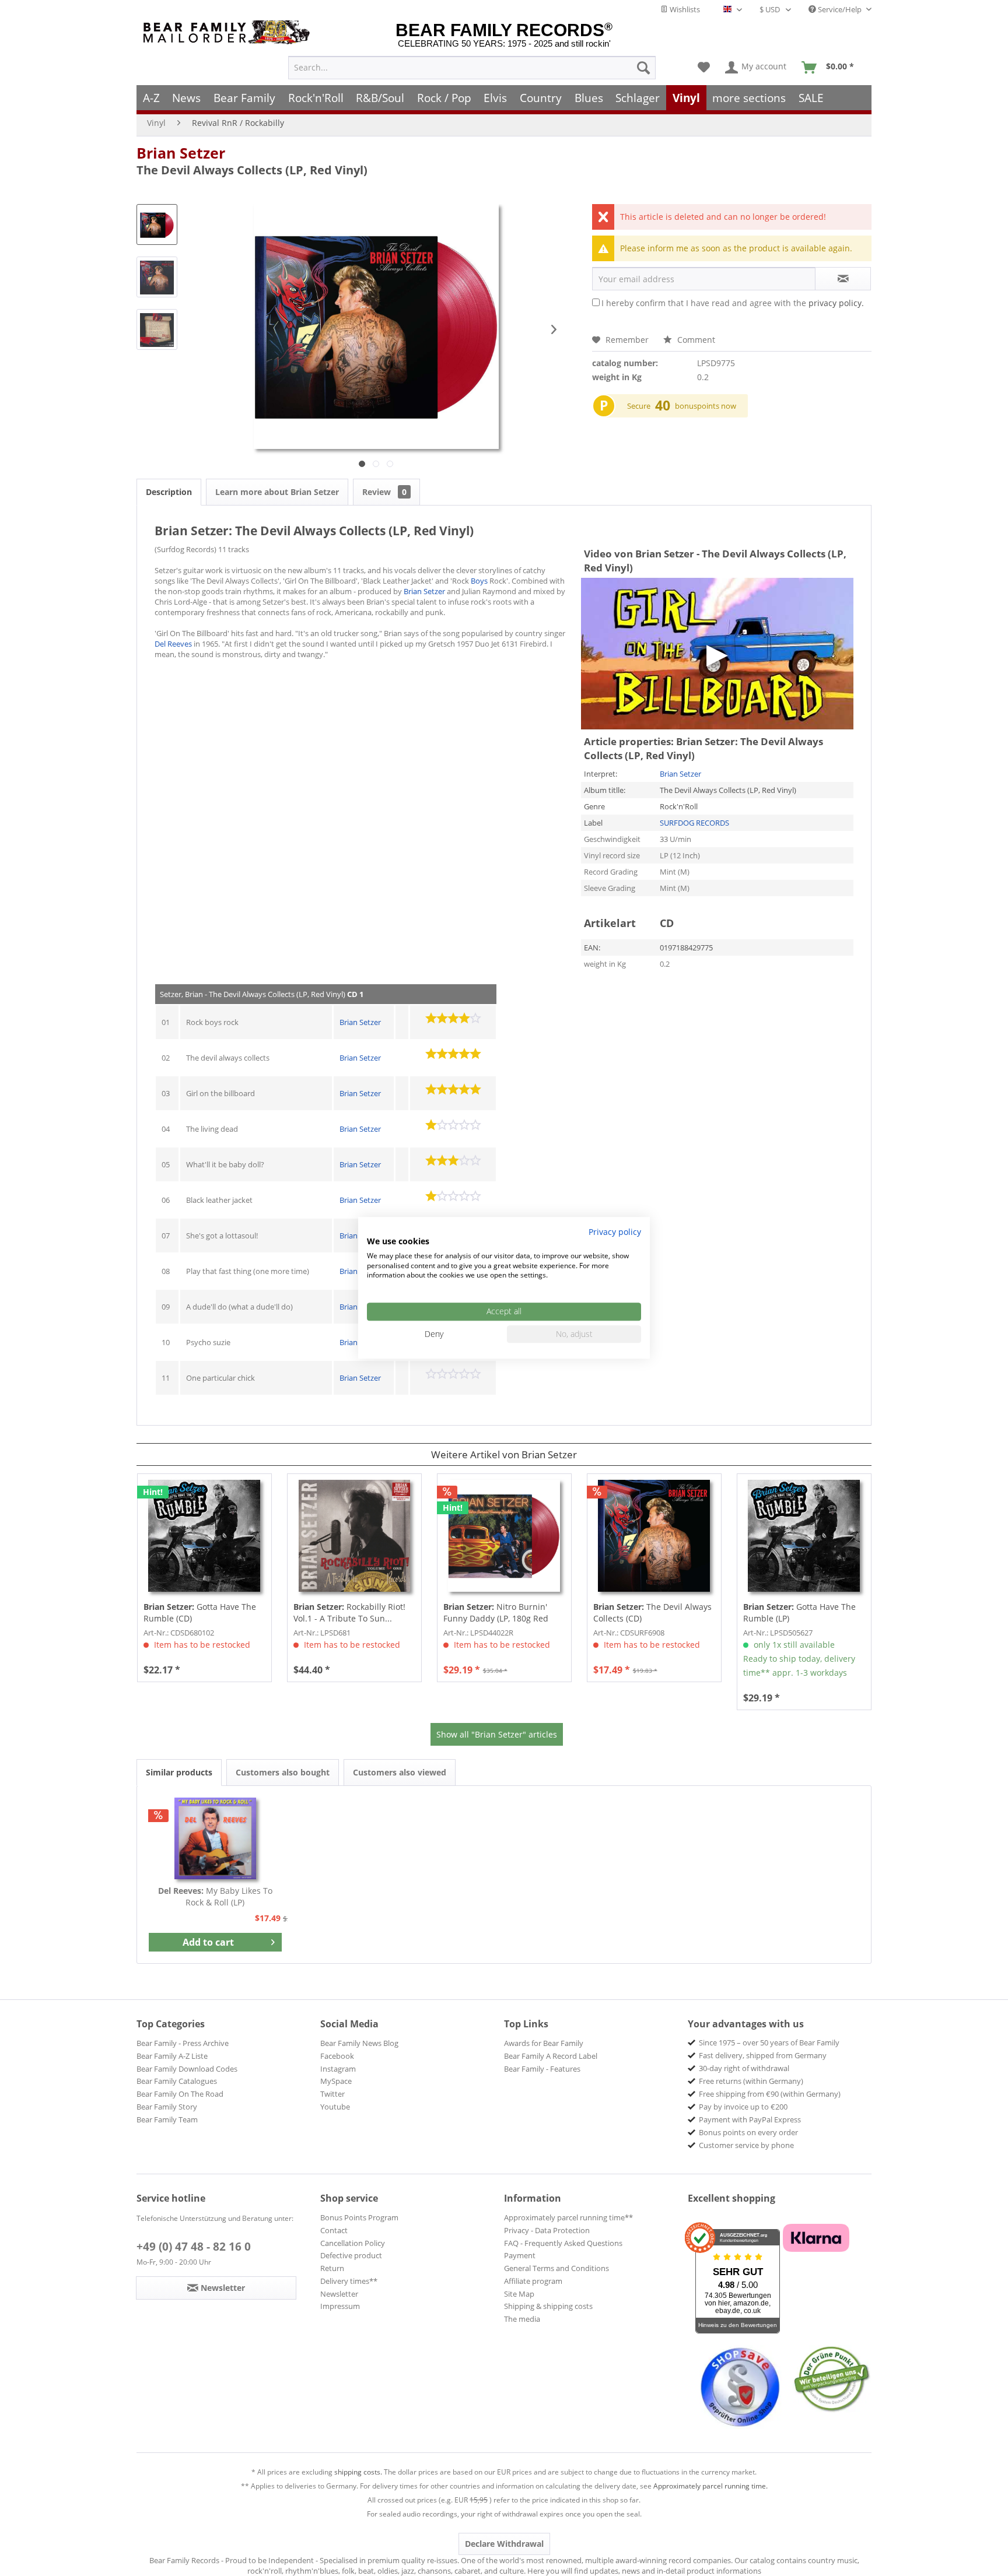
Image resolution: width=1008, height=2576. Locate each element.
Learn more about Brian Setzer (277, 492)
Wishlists (684, 9)
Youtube (335, 2107)
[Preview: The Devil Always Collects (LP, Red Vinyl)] (157, 224)
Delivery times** (349, 2281)
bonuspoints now (706, 406)
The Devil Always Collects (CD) (652, 1612)
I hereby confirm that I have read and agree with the (733, 303)
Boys (479, 581)
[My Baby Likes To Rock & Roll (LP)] (215, 1838)
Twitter (332, 2094)
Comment (695, 340)
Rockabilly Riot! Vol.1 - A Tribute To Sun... (349, 1612)
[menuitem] (472, 68)
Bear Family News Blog (359, 2043)
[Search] (643, 68)
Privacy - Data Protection (547, 2230)
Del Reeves (173, 644)
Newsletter (339, 2294)
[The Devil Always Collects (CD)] (654, 1536)
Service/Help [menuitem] (840, 9)
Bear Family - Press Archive (183, 2043)
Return (332, 2268)
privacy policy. (836, 303)
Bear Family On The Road (180, 2094)
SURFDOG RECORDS (694, 823)
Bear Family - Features (542, 2069)
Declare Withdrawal (504, 2544)
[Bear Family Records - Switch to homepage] (229, 32)
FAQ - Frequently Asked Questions (563, 2243)
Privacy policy (615, 1232)
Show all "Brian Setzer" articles (497, 1734)
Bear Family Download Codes (187, 2069)
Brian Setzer (181, 153)
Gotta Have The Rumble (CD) (200, 1612)
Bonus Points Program (359, 2217)
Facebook (337, 2056)
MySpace (336, 2081)
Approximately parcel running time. (710, 2486)
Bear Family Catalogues (177, 2081)
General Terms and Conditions (556, 2268)
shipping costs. (358, 2472)
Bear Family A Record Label (551, 2056)
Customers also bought (283, 1772)
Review (384, 492)
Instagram (338, 2069)
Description (169, 492)
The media (522, 2319)
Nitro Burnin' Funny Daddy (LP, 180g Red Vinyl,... (496, 1613)
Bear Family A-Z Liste (172, 2056)
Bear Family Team (167, 2119)
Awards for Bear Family (544, 2043)
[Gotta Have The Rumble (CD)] (204, 1536)
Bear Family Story (167, 2107)
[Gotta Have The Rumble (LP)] (804, 1536)
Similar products (179, 1772)
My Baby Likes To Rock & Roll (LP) (215, 1896)
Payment (520, 2255)
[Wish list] (704, 68)
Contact (334, 2230)
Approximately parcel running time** (568, 2217)
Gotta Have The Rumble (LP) (799, 1612)
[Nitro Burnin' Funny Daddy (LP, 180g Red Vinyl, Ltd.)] (504, 1536)
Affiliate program (533, 2281)
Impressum (340, 2306)
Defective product (351, 2255)
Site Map (519, 2294)
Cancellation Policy (353, 2243)
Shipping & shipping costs (548, 2306)
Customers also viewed (400, 1772)
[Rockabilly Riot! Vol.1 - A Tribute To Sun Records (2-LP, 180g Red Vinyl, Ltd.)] (354, 1536)
